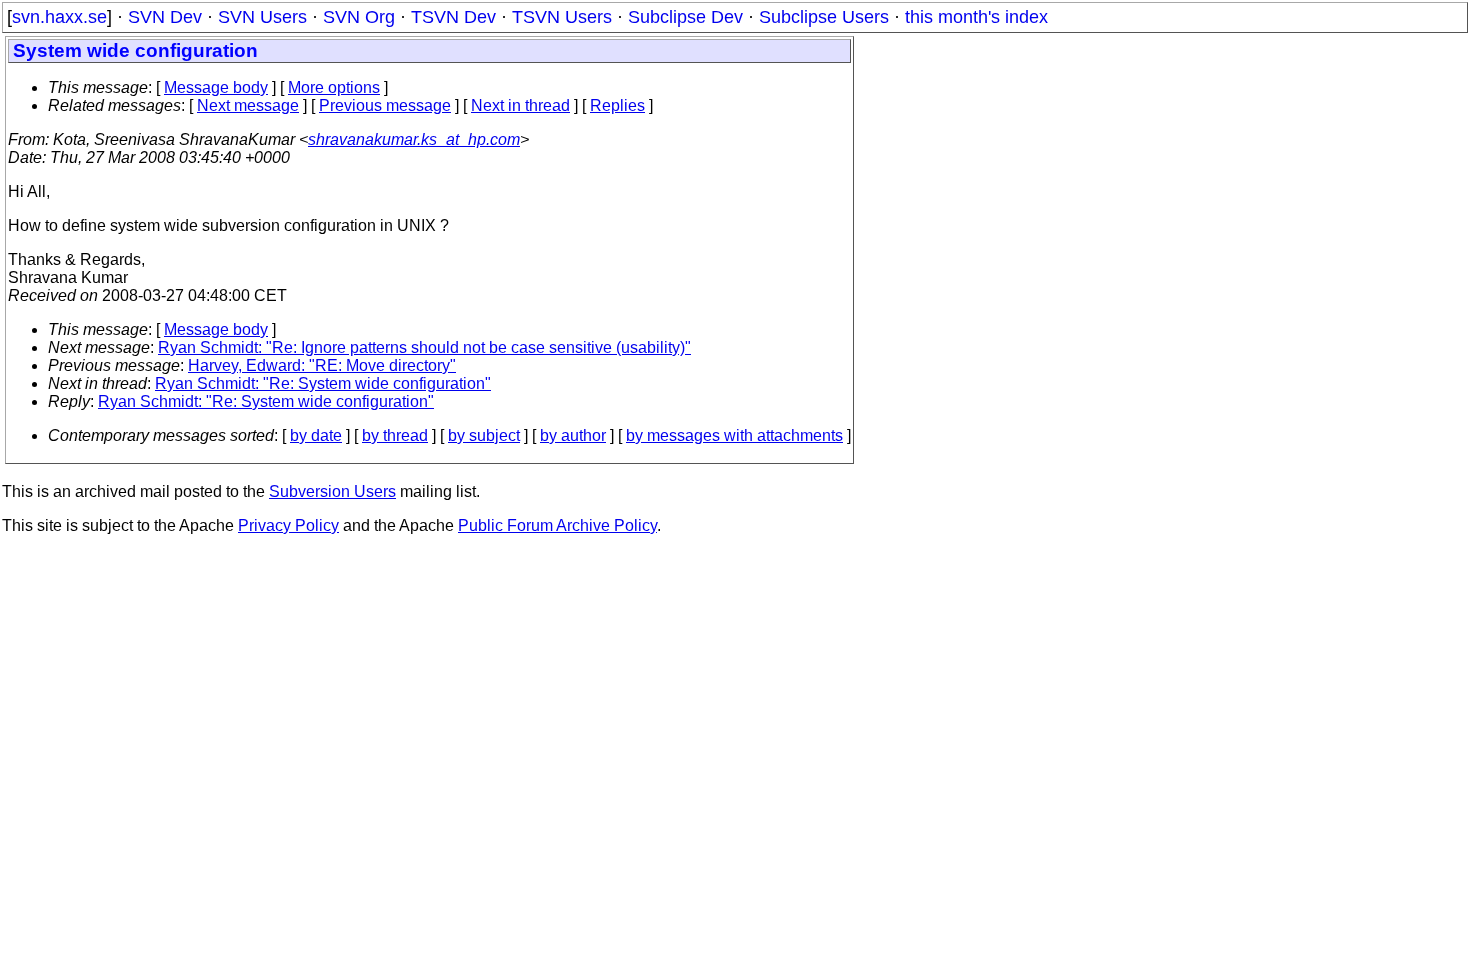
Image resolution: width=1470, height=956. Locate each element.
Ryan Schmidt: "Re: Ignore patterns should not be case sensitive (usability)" (424, 347)
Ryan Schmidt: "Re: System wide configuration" (323, 383)
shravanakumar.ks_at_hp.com (414, 139)
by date (316, 435)
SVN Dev (165, 17)
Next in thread (520, 105)
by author (573, 435)
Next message (248, 105)
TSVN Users (562, 17)
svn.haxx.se (59, 17)
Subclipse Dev (685, 17)
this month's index (976, 17)
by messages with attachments (734, 435)
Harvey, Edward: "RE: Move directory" (322, 365)
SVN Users (262, 17)
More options (334, 87)
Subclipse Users (824, 17)
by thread (395, 435)
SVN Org (359, 17)
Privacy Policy (288, 525)
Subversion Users (332, 491)
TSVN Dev (453, 17)
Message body (216, 87)
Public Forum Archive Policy (557, 525)
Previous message (385, 105)
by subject (484, 435)
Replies (617, 105)
